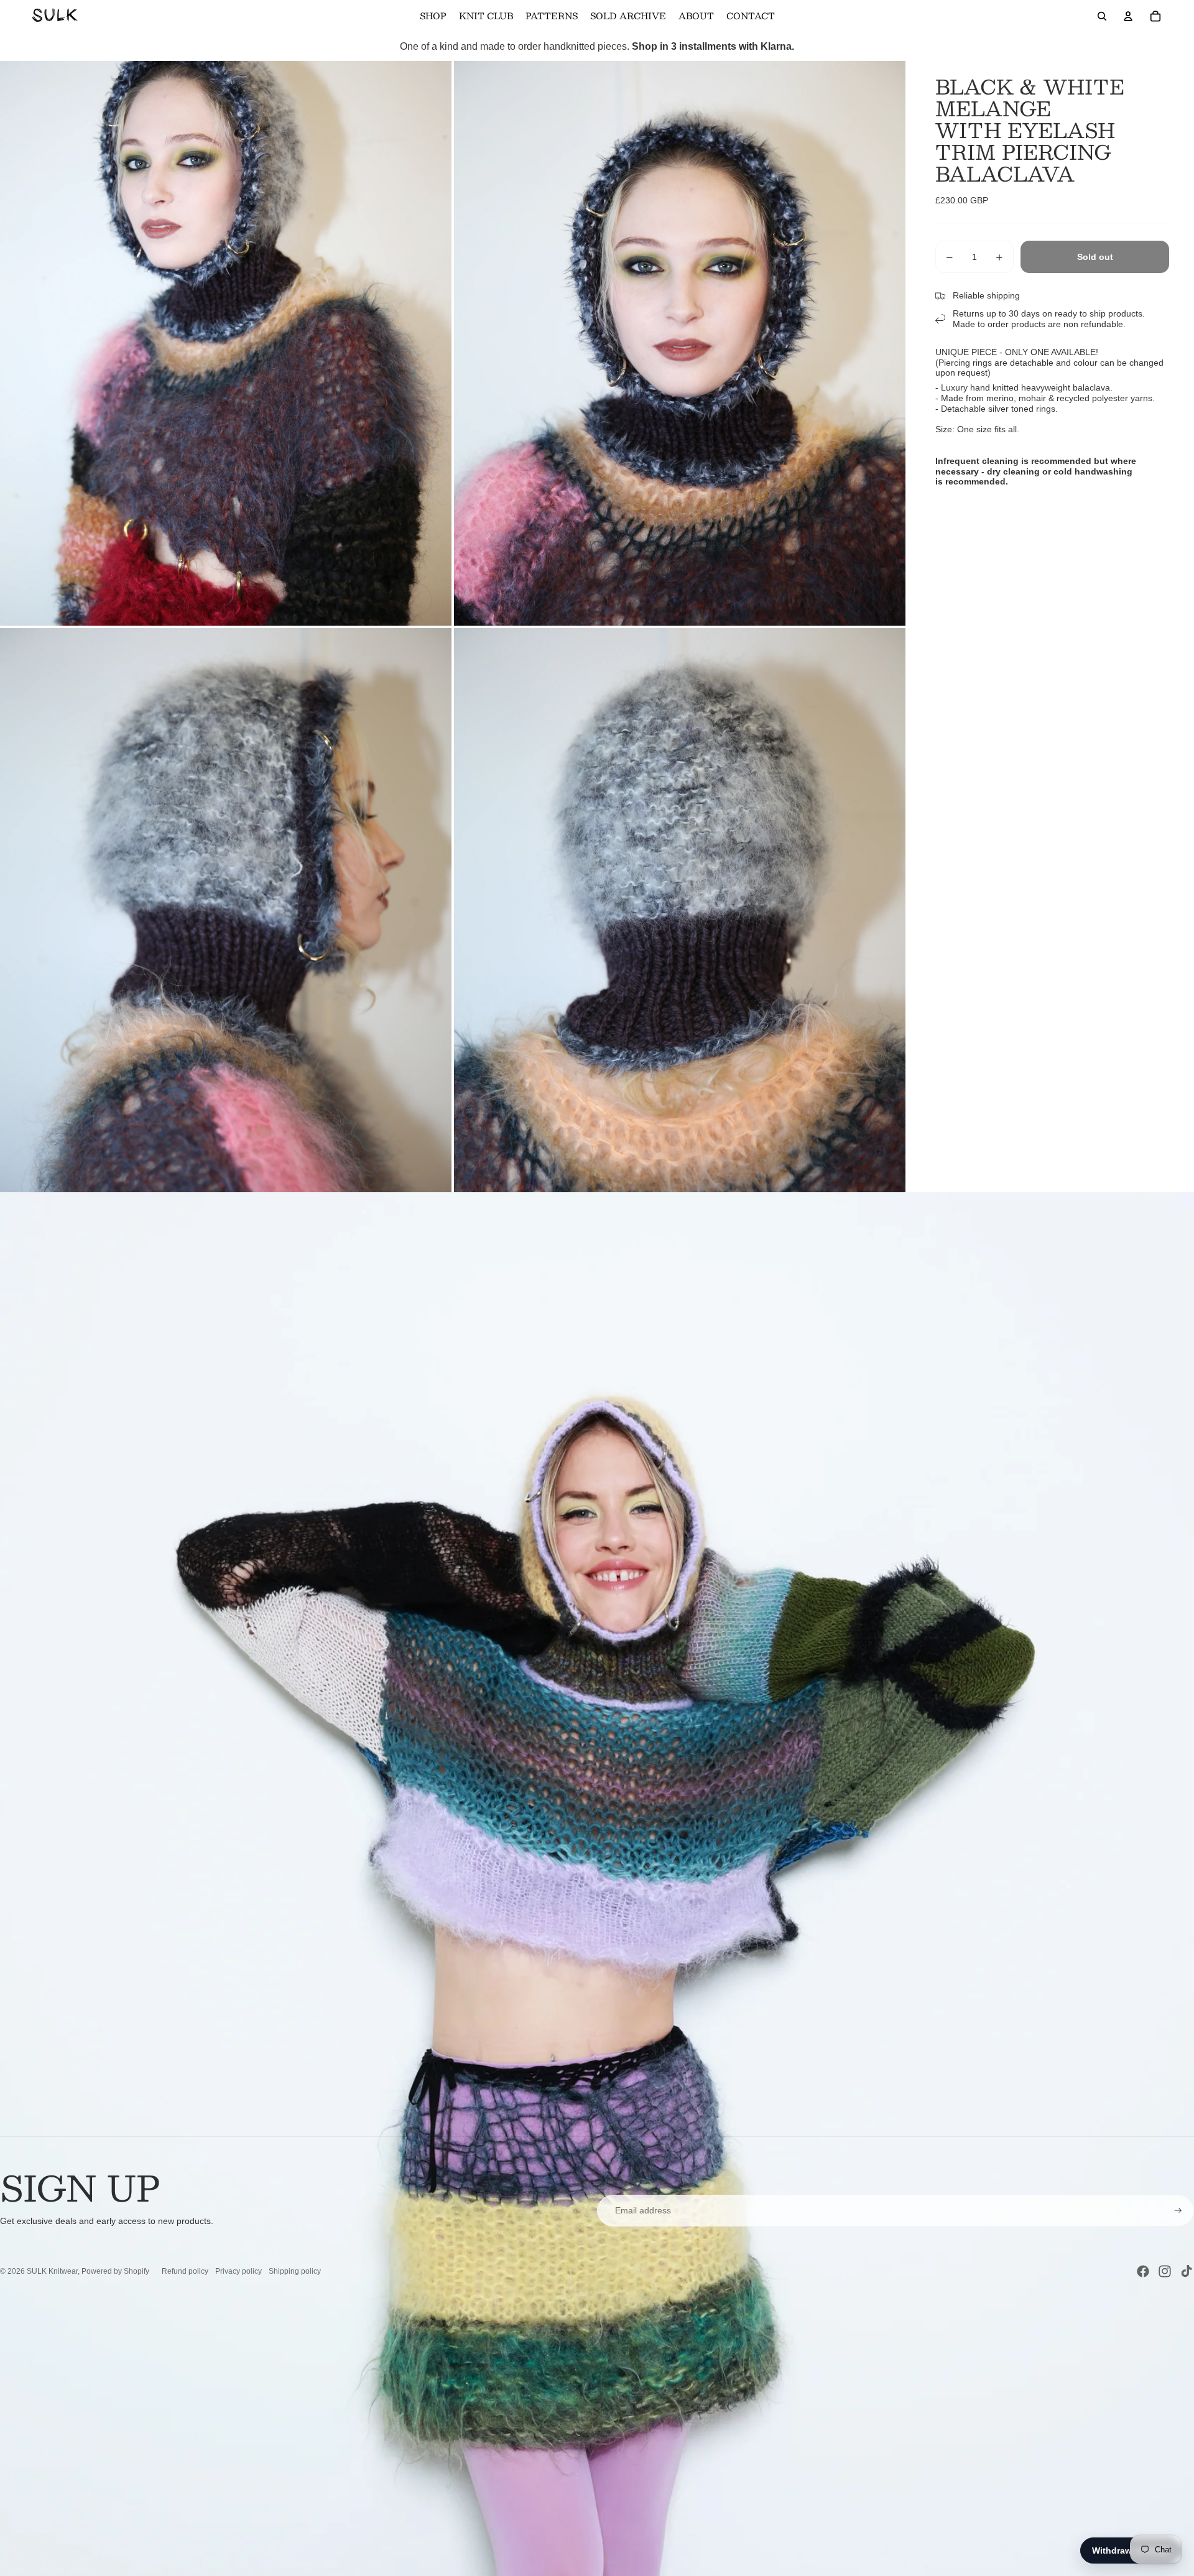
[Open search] (1102, 16)
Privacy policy (238, 2271)
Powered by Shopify (115, 2271)
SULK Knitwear (52, 2271)
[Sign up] (1178, 2211)
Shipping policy (295, 2271)
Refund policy (185, 2271)
